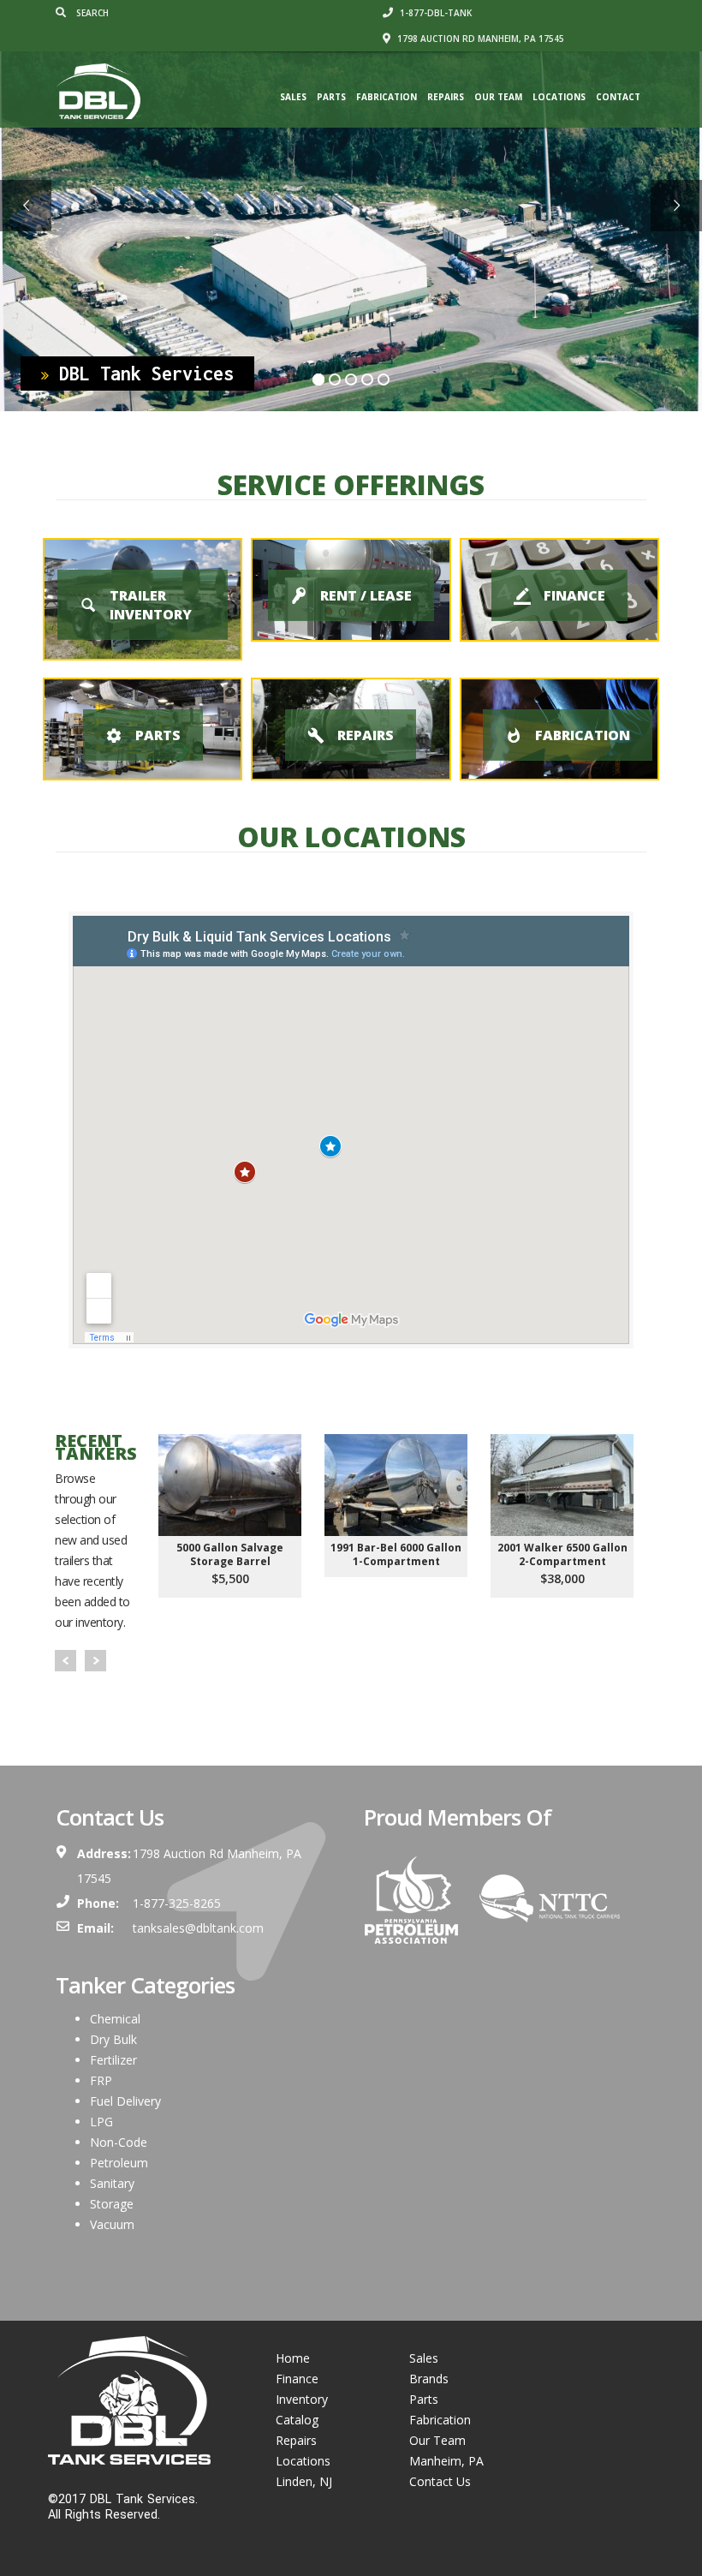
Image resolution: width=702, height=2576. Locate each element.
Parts (331, 97)
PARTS (158, 735)
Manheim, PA (446, 2461)
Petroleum (119, 2163)
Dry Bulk (113, 2039)
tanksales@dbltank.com (198, 1928)
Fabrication (387, 97)
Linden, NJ (304, 2481)
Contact (618, 97)
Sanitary (112, 2183)
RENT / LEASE (366, 595)
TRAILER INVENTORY (151, 605)
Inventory (302, 2399)
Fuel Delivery (125, 2101)
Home (293, 2358)
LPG (101, 2122)
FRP (101, 2080)
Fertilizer (113, 2060)
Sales (293, 97)
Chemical (115, 2019)
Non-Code (119, 2142)
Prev (65, 1661)
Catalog (297, 2420)
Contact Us (440, 2481)
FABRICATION (583, 735)
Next (95, 1661)
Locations (559, 97)
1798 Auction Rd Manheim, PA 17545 (479, 39)
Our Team (498, 97)
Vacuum (112, 2224)
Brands (429, 2379)
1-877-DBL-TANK (434, 13)
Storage (112, 2204)
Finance (297, 2379)
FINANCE (574, 595)
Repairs (446, 97)
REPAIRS (366, 735)
